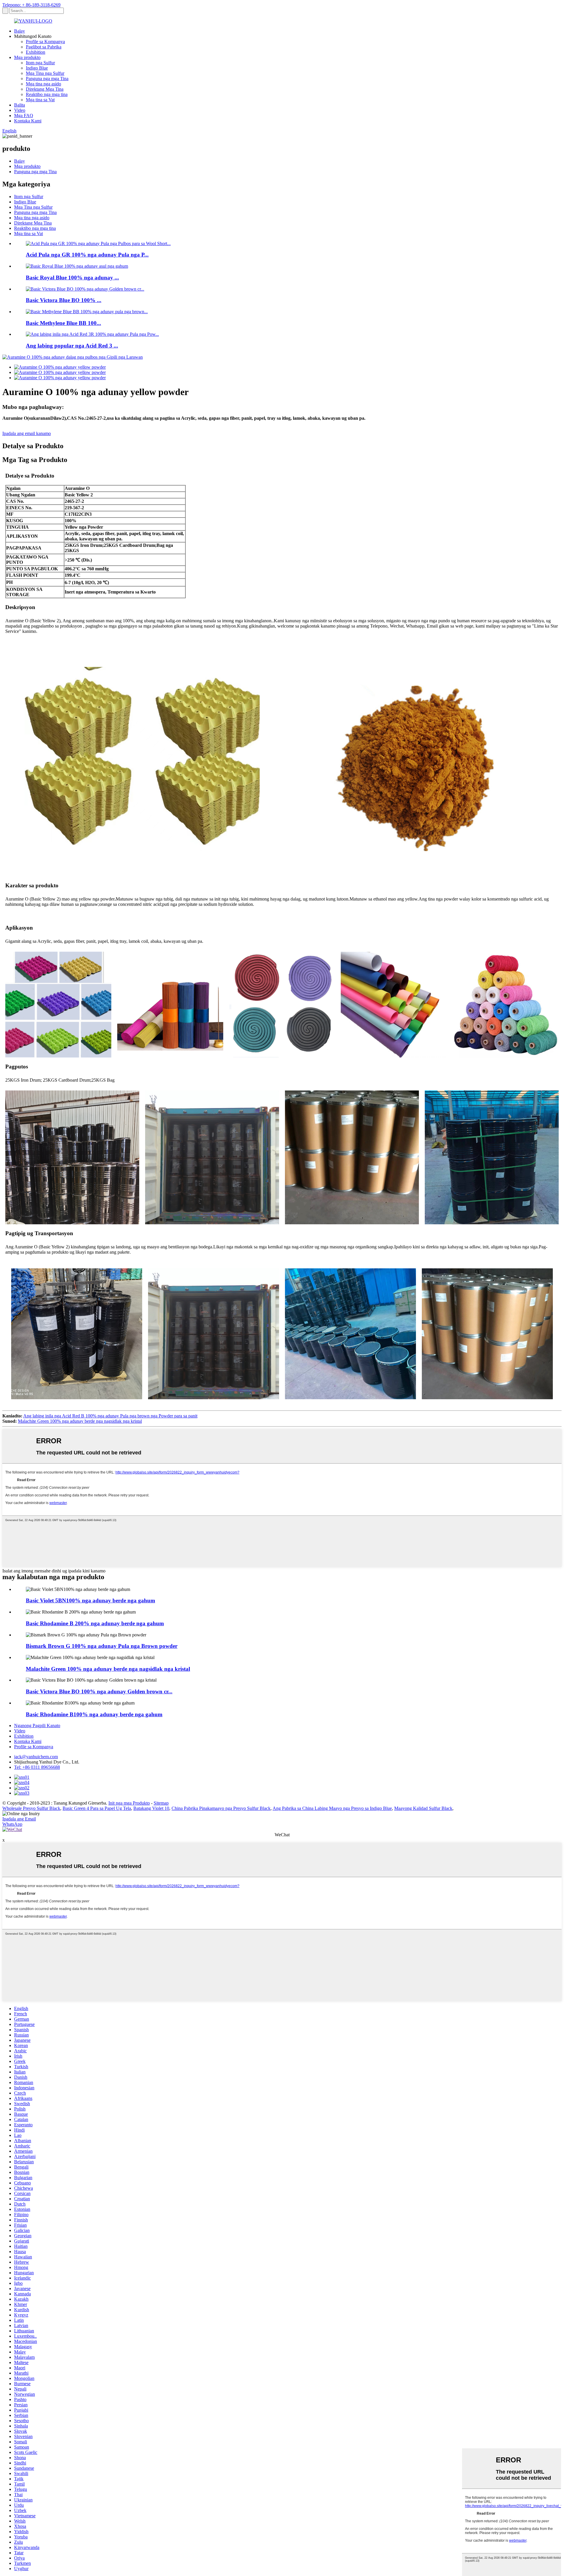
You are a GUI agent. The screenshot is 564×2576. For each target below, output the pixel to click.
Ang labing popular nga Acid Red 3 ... (72, 346)
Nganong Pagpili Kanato (37, 1726)
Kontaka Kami (28, 121)
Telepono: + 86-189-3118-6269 (31, 5)
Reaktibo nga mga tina (47, 94)
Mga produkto (27, 57)
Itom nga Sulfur (40, 63)
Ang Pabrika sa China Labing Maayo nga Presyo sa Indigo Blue (332, 1808)
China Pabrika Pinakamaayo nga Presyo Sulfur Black (221, 1808)
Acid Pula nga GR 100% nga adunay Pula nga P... (87, 255)
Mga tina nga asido (43, 84)
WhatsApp (12, 1824)
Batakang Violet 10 (151, 1808)
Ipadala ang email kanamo (27, 433)
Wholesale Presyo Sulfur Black (31, 1808)
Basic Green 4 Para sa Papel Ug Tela (97, 1808)
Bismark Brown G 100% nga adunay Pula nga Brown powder (102, 1646)
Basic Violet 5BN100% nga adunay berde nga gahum (90, 1600)
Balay (20, 31)
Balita (20, 105)
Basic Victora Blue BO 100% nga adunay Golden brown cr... (99, 1691)
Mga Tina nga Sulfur (45, 73)
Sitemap (161, 1803)
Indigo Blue (37, 68)
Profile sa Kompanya (45, 42)
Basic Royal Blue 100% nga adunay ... (72, 278)
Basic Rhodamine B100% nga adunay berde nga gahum (94, 1714)
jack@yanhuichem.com (36, 1757)
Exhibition (36, 52)
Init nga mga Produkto (129, 1803)
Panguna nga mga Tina (47, 79)
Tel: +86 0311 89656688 (37, 1767)
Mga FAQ (24, 116)
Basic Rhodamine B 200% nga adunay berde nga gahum (95, 1623)
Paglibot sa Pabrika (44, 47)
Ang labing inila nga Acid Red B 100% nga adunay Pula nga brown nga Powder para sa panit (110, 1416)
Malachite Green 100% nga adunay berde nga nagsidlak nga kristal (80, 1421)
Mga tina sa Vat (40, 100)
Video (20, 110)
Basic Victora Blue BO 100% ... (64, 300)
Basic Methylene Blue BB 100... (63, 323)
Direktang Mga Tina (45, 89)
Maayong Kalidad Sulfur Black (423, 1808)
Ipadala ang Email (19, 1819)
